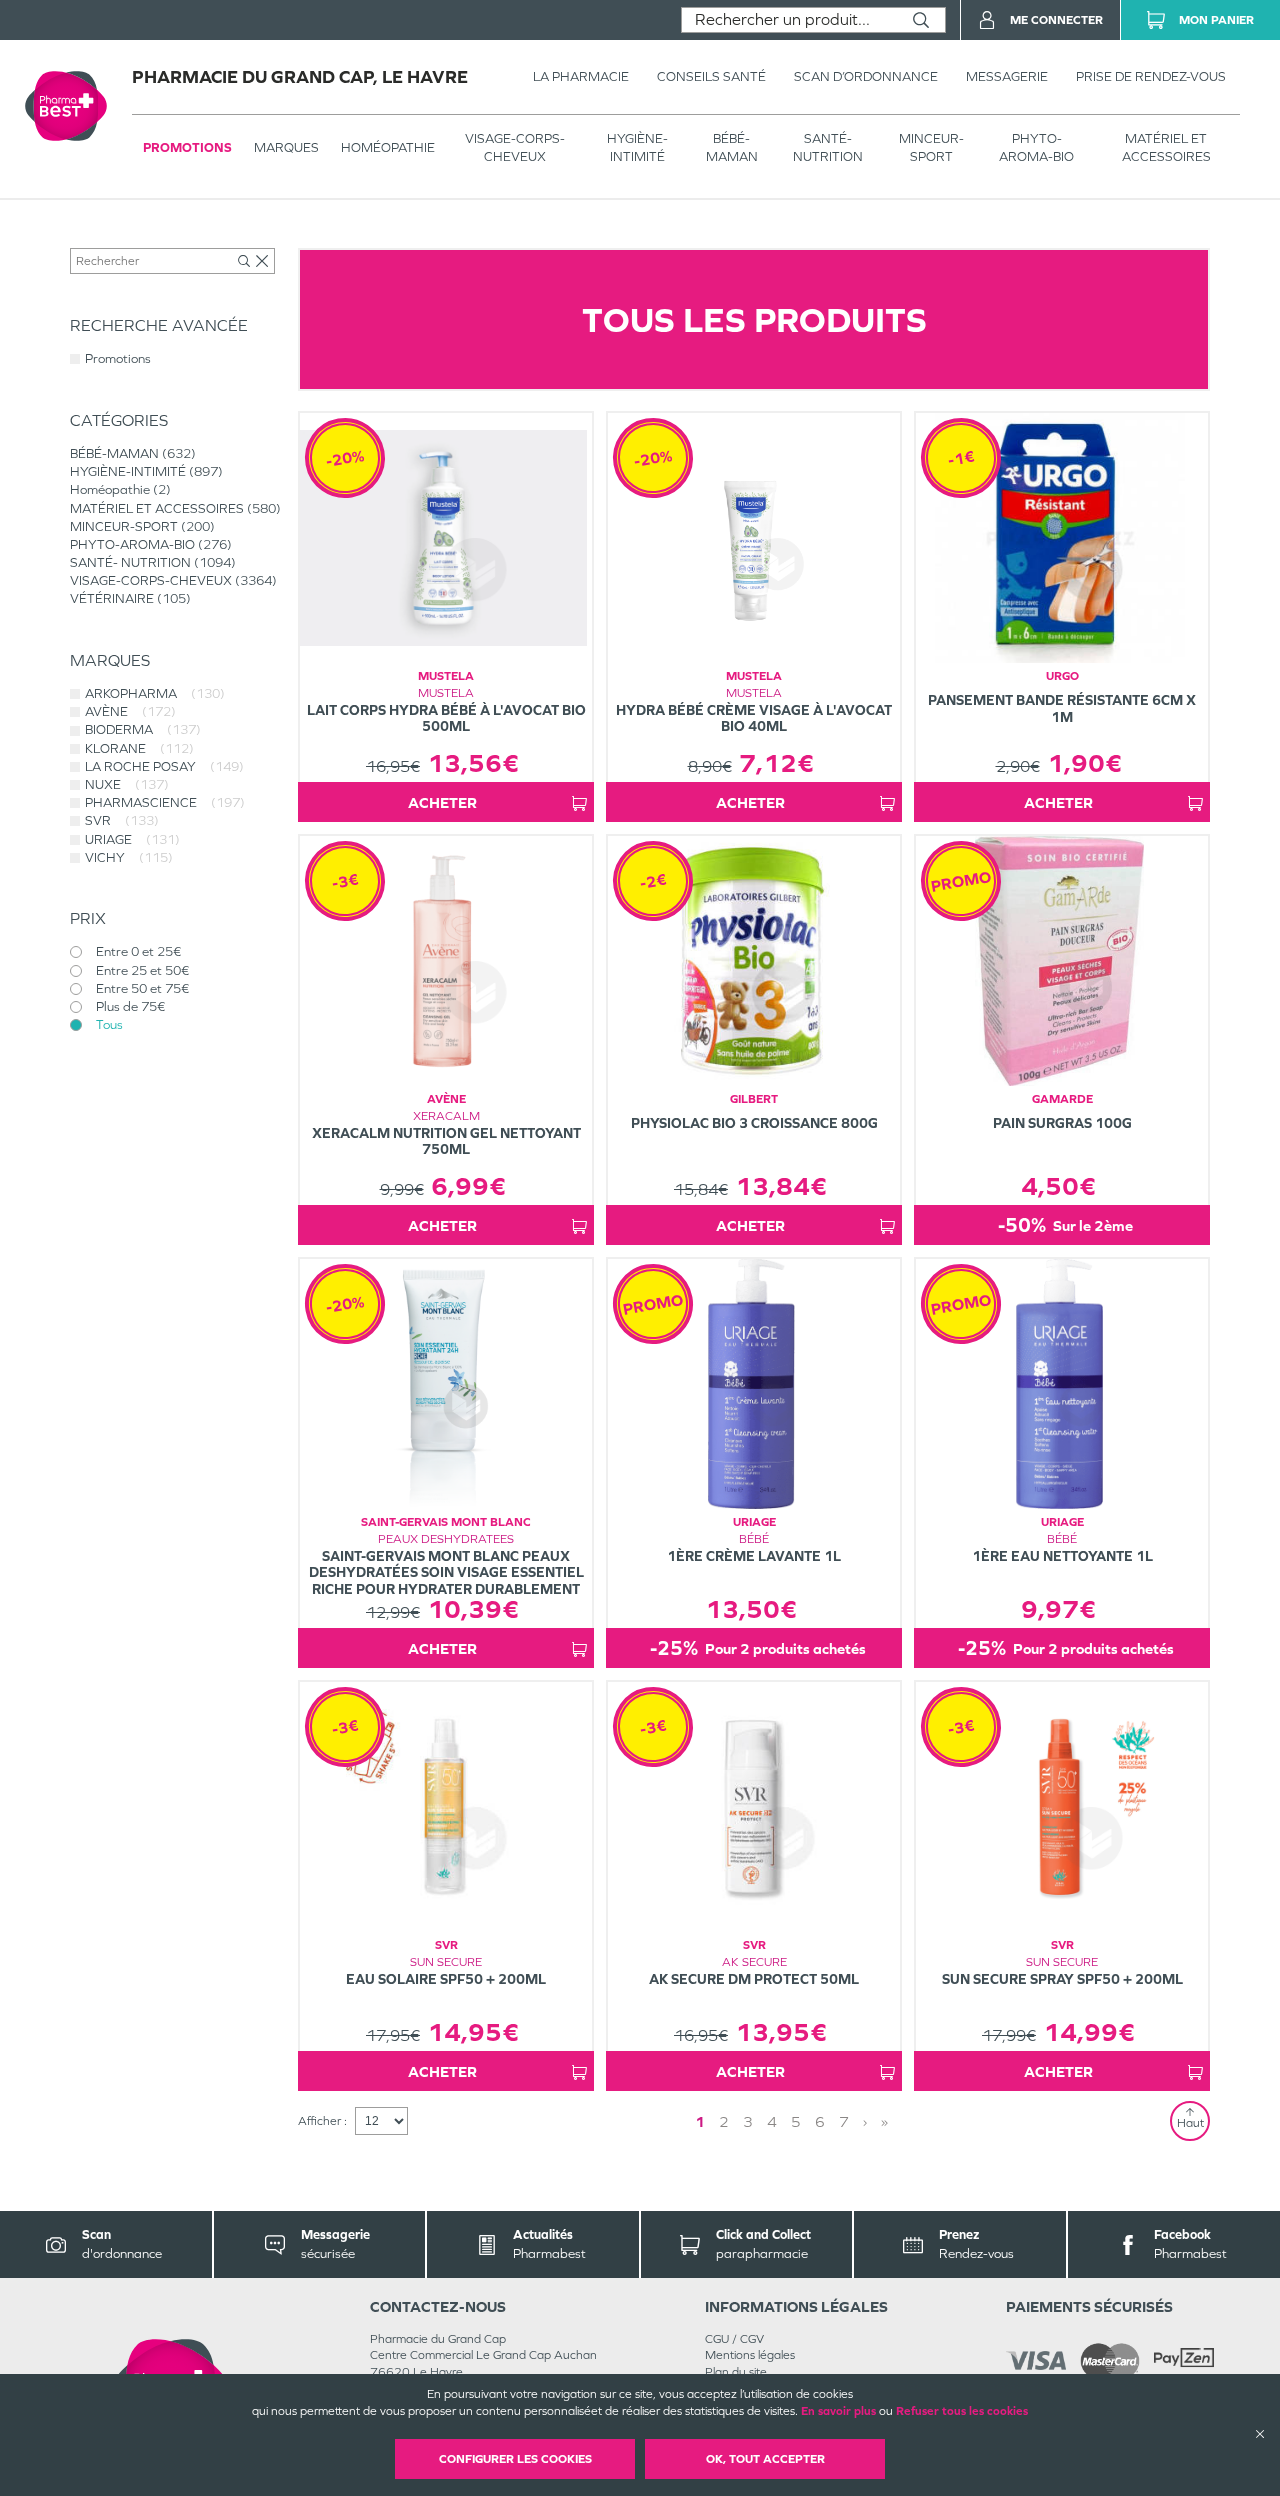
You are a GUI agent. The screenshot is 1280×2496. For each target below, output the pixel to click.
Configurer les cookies (515, 2459)
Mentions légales (750, 2355)
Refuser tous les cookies (962, 2411)
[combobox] (789, 20)
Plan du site (736, 2372)
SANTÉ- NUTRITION (828, 147)
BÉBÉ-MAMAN (732, 147)
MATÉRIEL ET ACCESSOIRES (1166, 147)
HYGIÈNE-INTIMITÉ (637, 147)
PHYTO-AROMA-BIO (1036, 147)
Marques (286, 147)
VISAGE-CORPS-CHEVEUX (515, 147)
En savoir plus (838, 2411)
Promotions (187, 147)
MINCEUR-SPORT (931, 147)
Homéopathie (388, 147)
